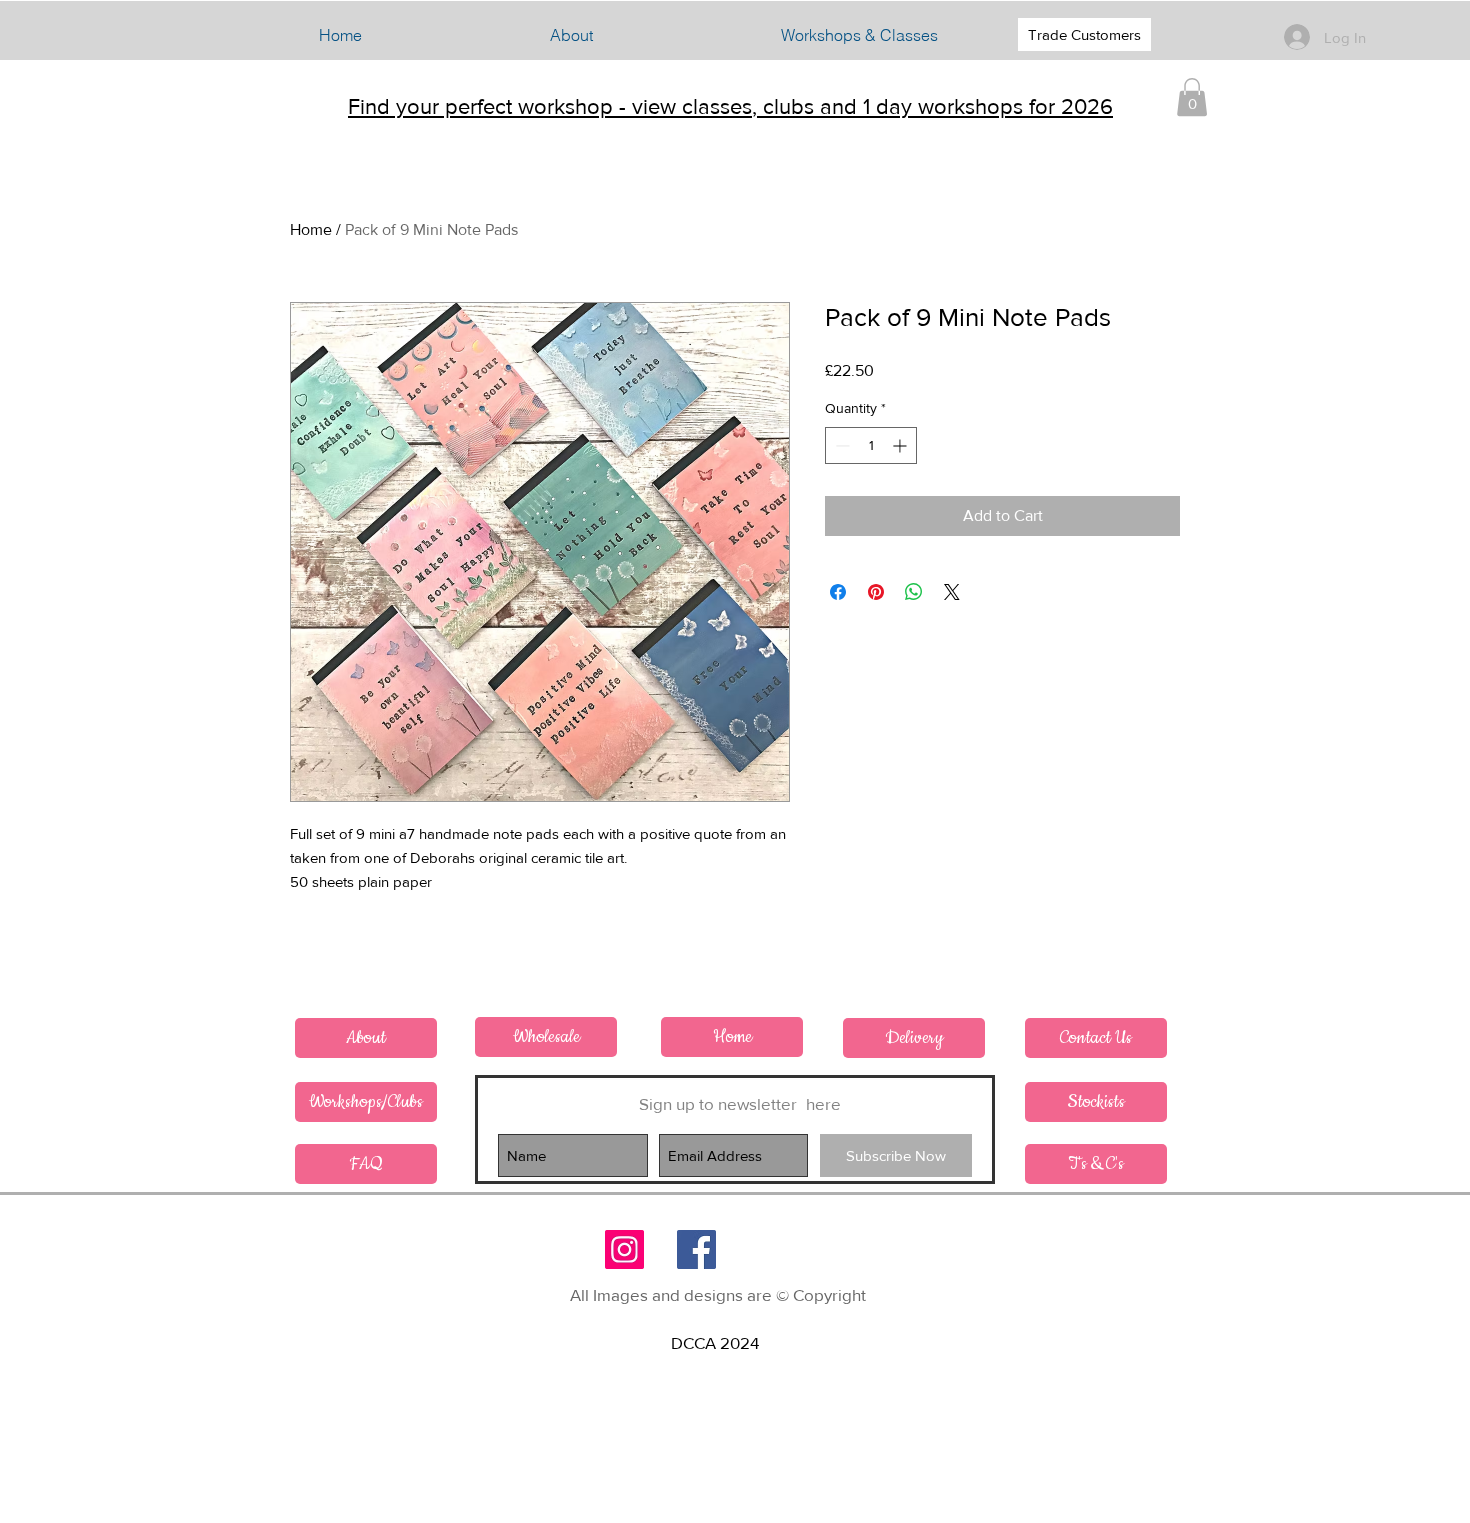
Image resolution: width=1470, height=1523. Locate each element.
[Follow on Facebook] (696, 1249)
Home (311, 229)
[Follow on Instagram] (624, 1249)
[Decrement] (840, 445)
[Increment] (901, 445)
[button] (859, 35)
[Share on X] (952, 592)
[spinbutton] (871, 445)
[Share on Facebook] (838, 592)
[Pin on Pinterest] (876, 592)
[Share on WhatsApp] (914, 592)
